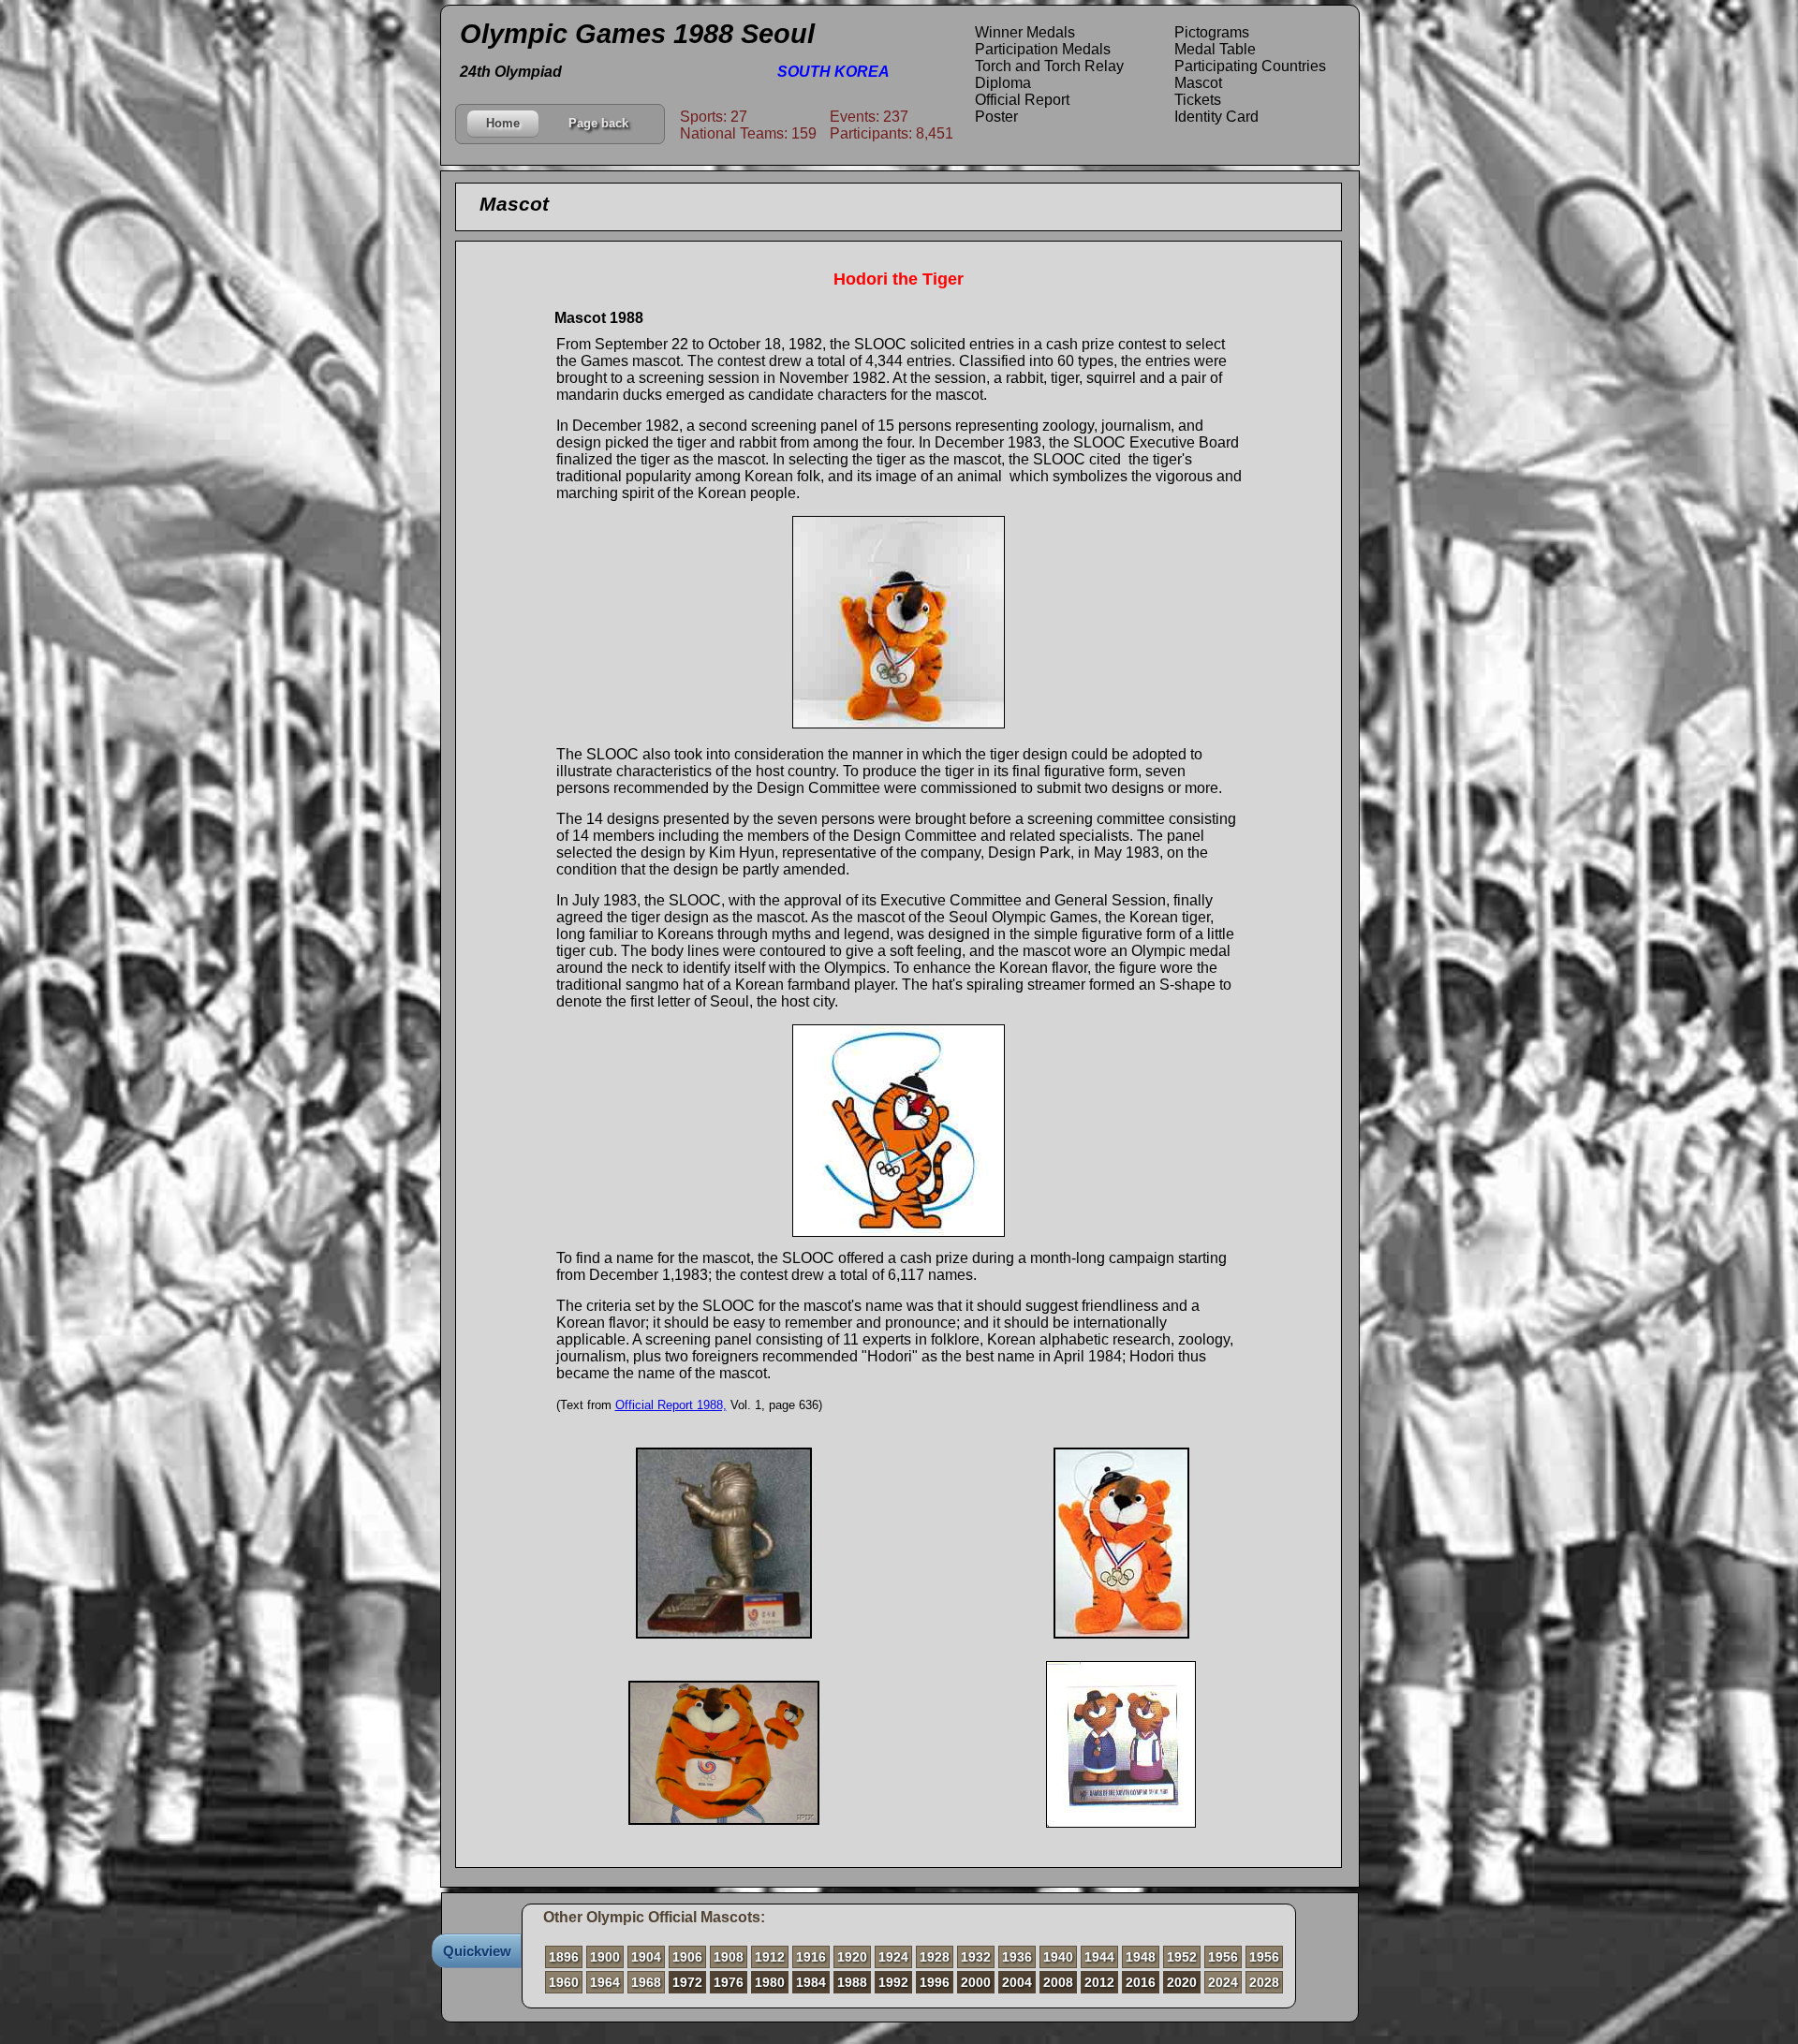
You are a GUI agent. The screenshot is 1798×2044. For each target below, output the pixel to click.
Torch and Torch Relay (1049, 66)
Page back (598, 123)
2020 (1182, 1982)
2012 (1099, 1982)
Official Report (1022, 100)
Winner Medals (1025, 32)
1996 (935, 1982)
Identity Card (1216, 117)
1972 (687, 1982)
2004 (1017, 1982)
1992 (893, 1982)
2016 (1141, 1982)
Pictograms (1212, 32)
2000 (976, 1982)
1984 (811, 1982)
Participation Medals (1043, 49)
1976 (729, 1982)
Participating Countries (1250, 66)
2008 (1058, 1982)
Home (503, 123)
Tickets (1198, 100)
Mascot (1198, 83)
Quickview (477, 1951)
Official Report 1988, (671, 1405)
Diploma (1003, 83)
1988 (852, 1982)
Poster (996, 117)
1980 (770, 1982)
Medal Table (1215, 49)
